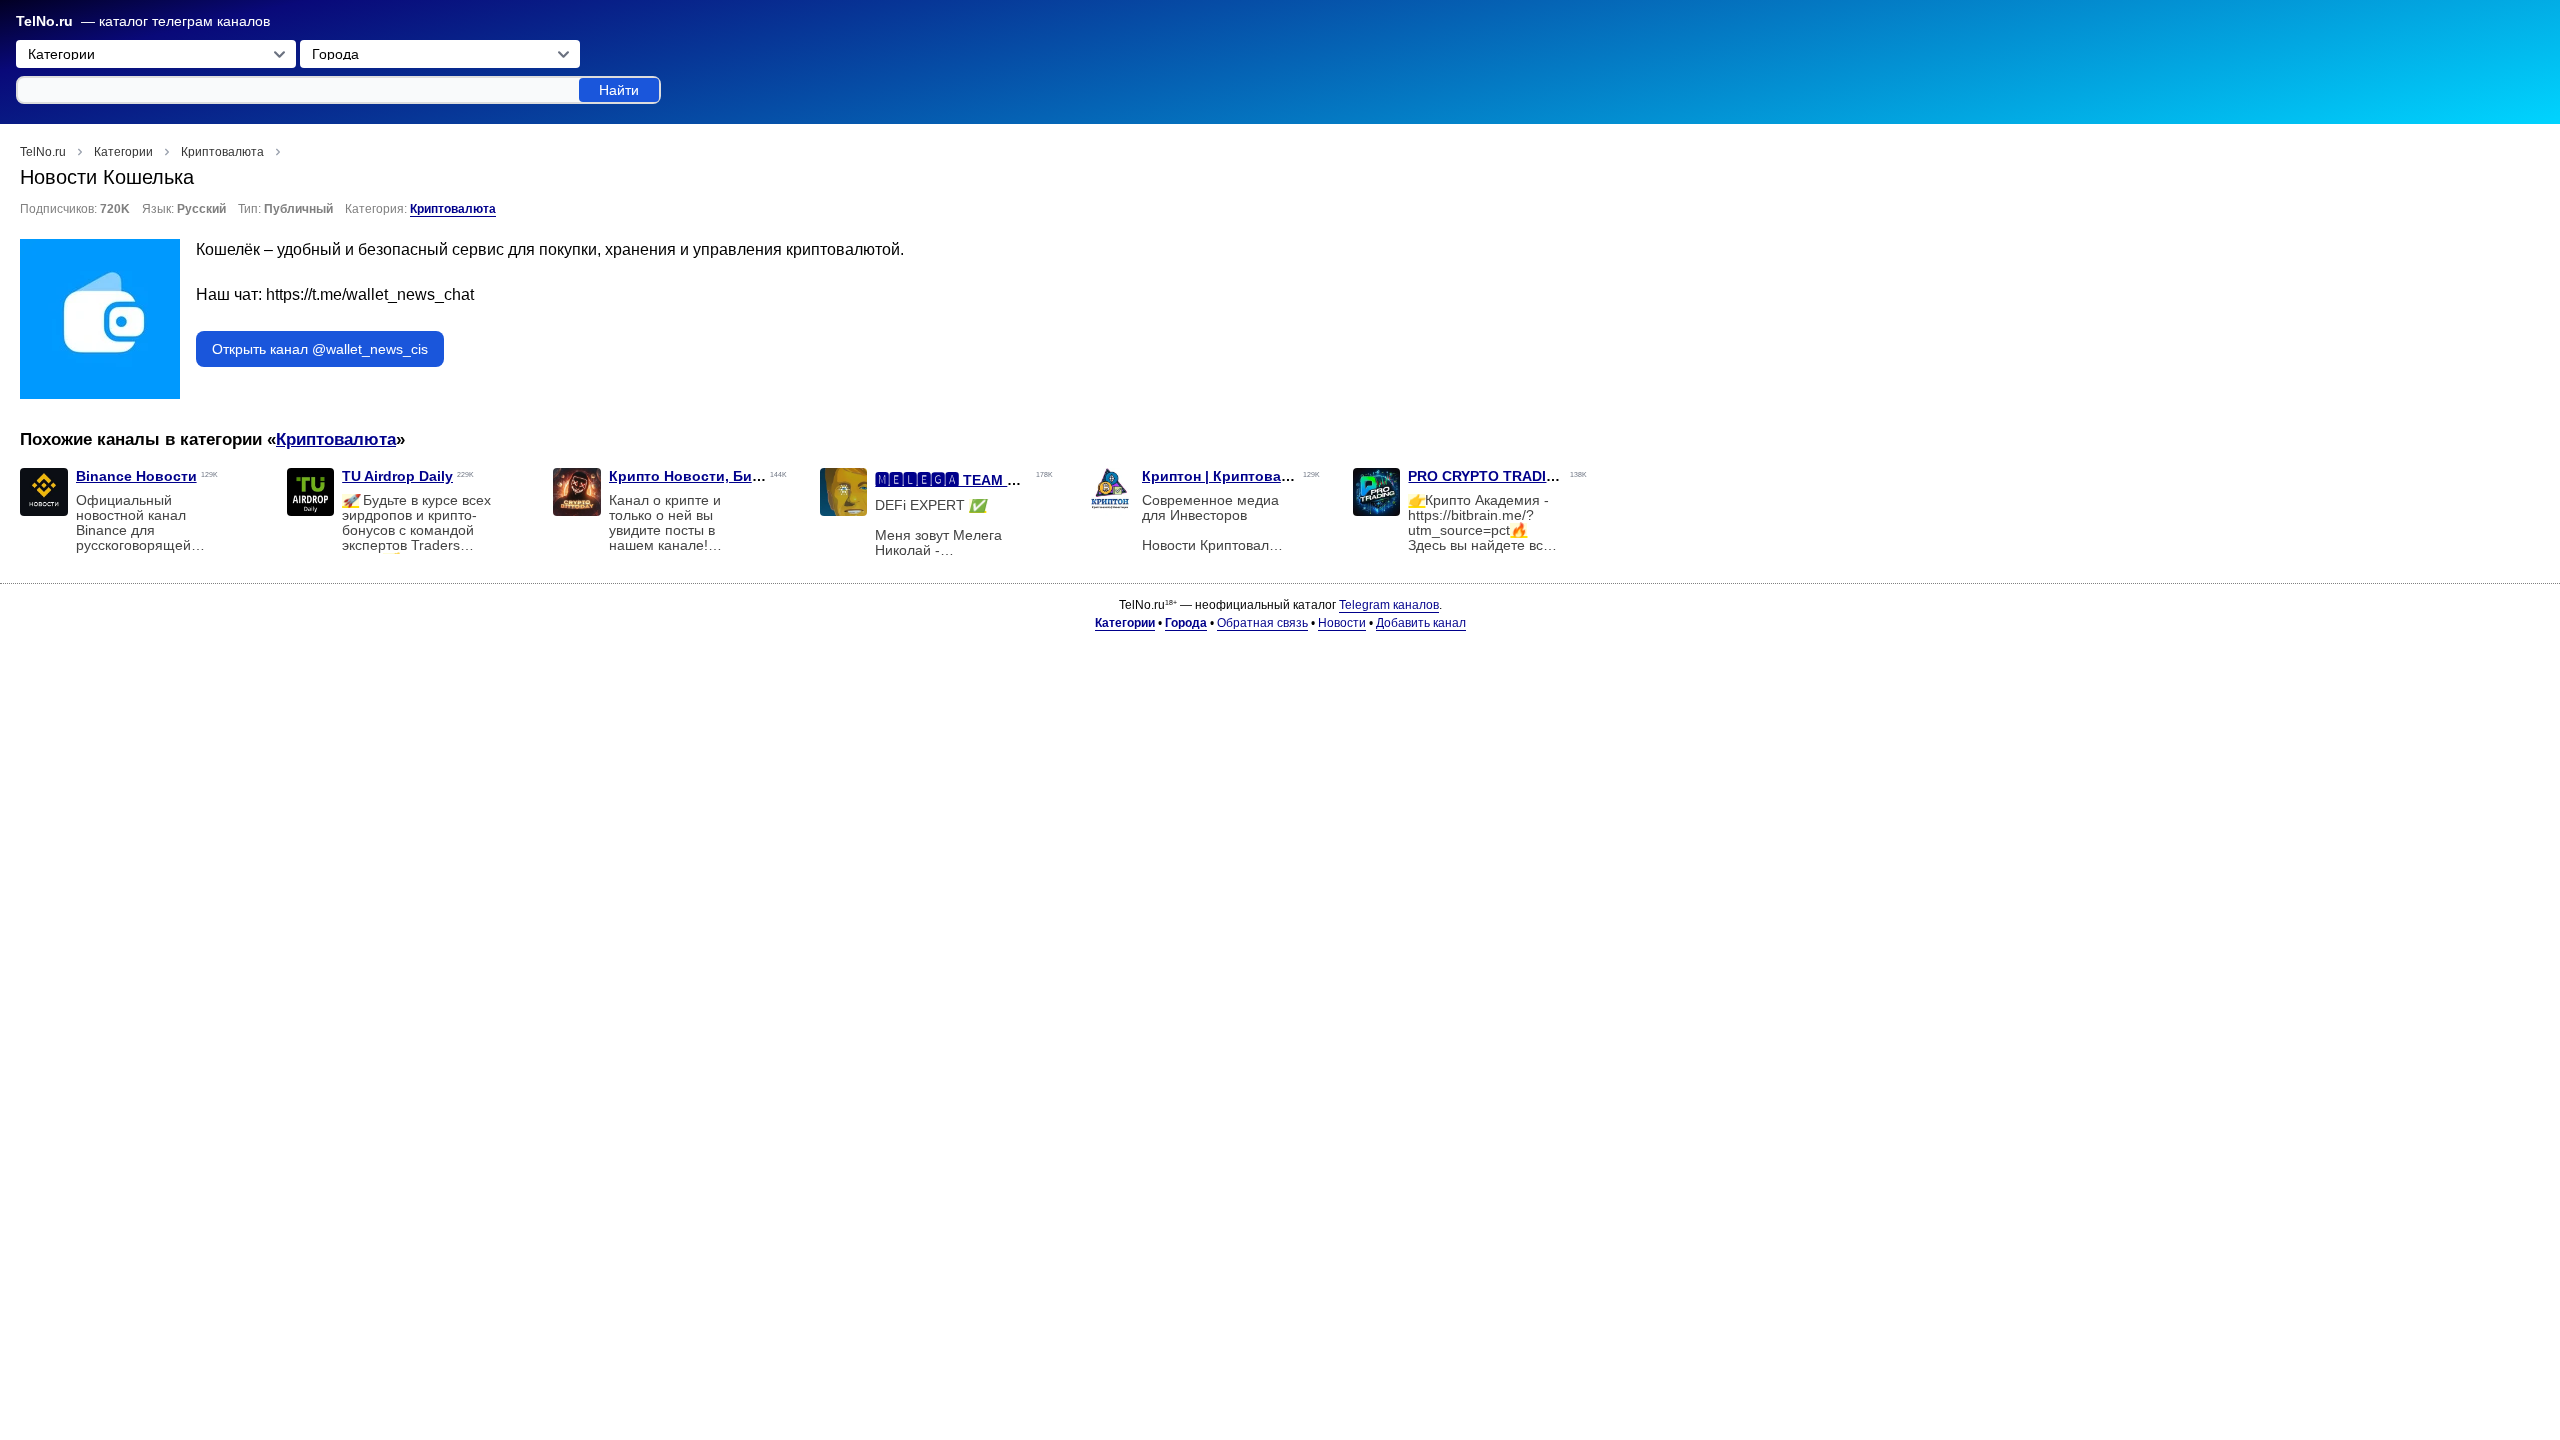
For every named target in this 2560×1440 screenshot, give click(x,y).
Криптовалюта (453, 209)
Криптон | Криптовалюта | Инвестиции (1278, 476)
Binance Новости (136, 476)
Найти (619, 90)
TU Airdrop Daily (397, 476)
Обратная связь (1262, 623)
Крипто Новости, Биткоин (700, 476)
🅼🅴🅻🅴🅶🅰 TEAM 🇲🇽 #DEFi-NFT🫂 (997, 480)
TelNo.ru (44, 21)
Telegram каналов (1389, 605)
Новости (1342, 623)
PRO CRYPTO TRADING (1487, 476)
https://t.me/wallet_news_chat (370, 294)
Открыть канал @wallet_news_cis (320, 349)
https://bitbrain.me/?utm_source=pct (1471, 523)
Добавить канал (1421, 623)
